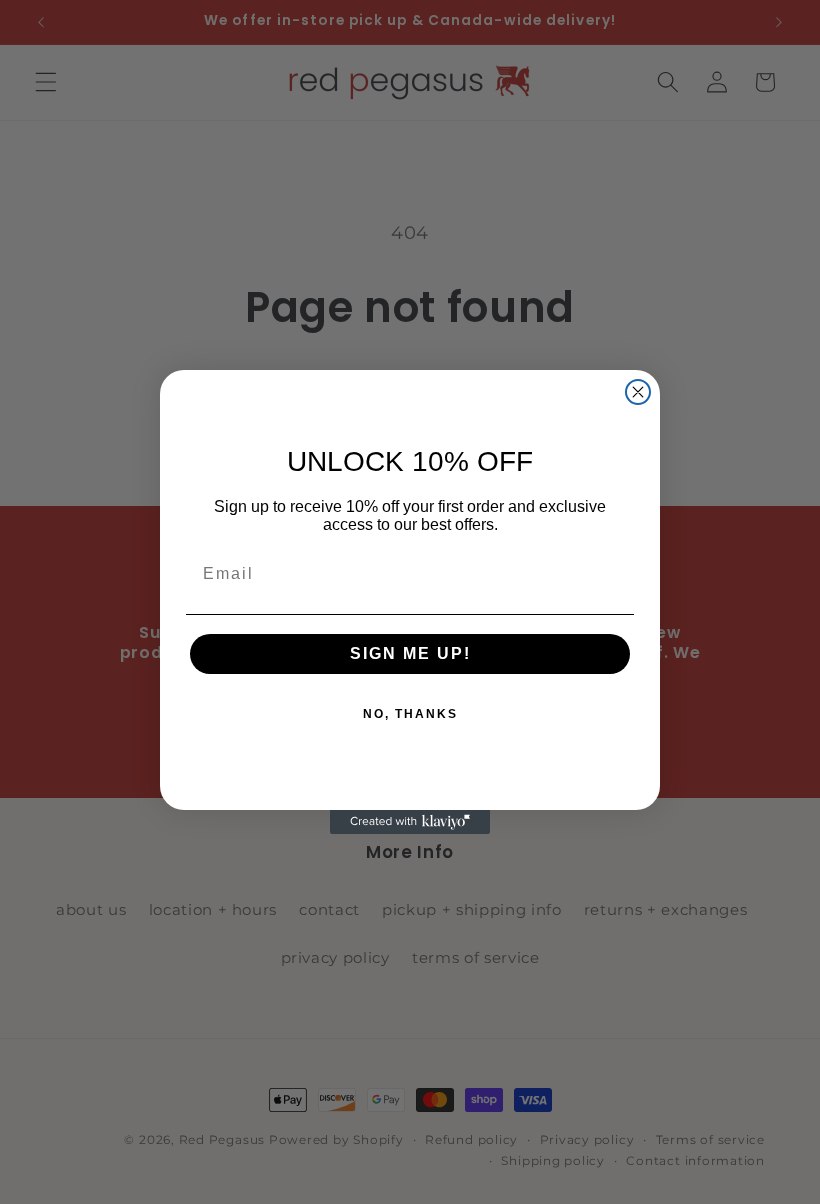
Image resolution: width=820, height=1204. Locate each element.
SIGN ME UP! (410, 653)
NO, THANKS (410, 714)
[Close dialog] (638, 392)
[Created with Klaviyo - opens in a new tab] (410, 822)
